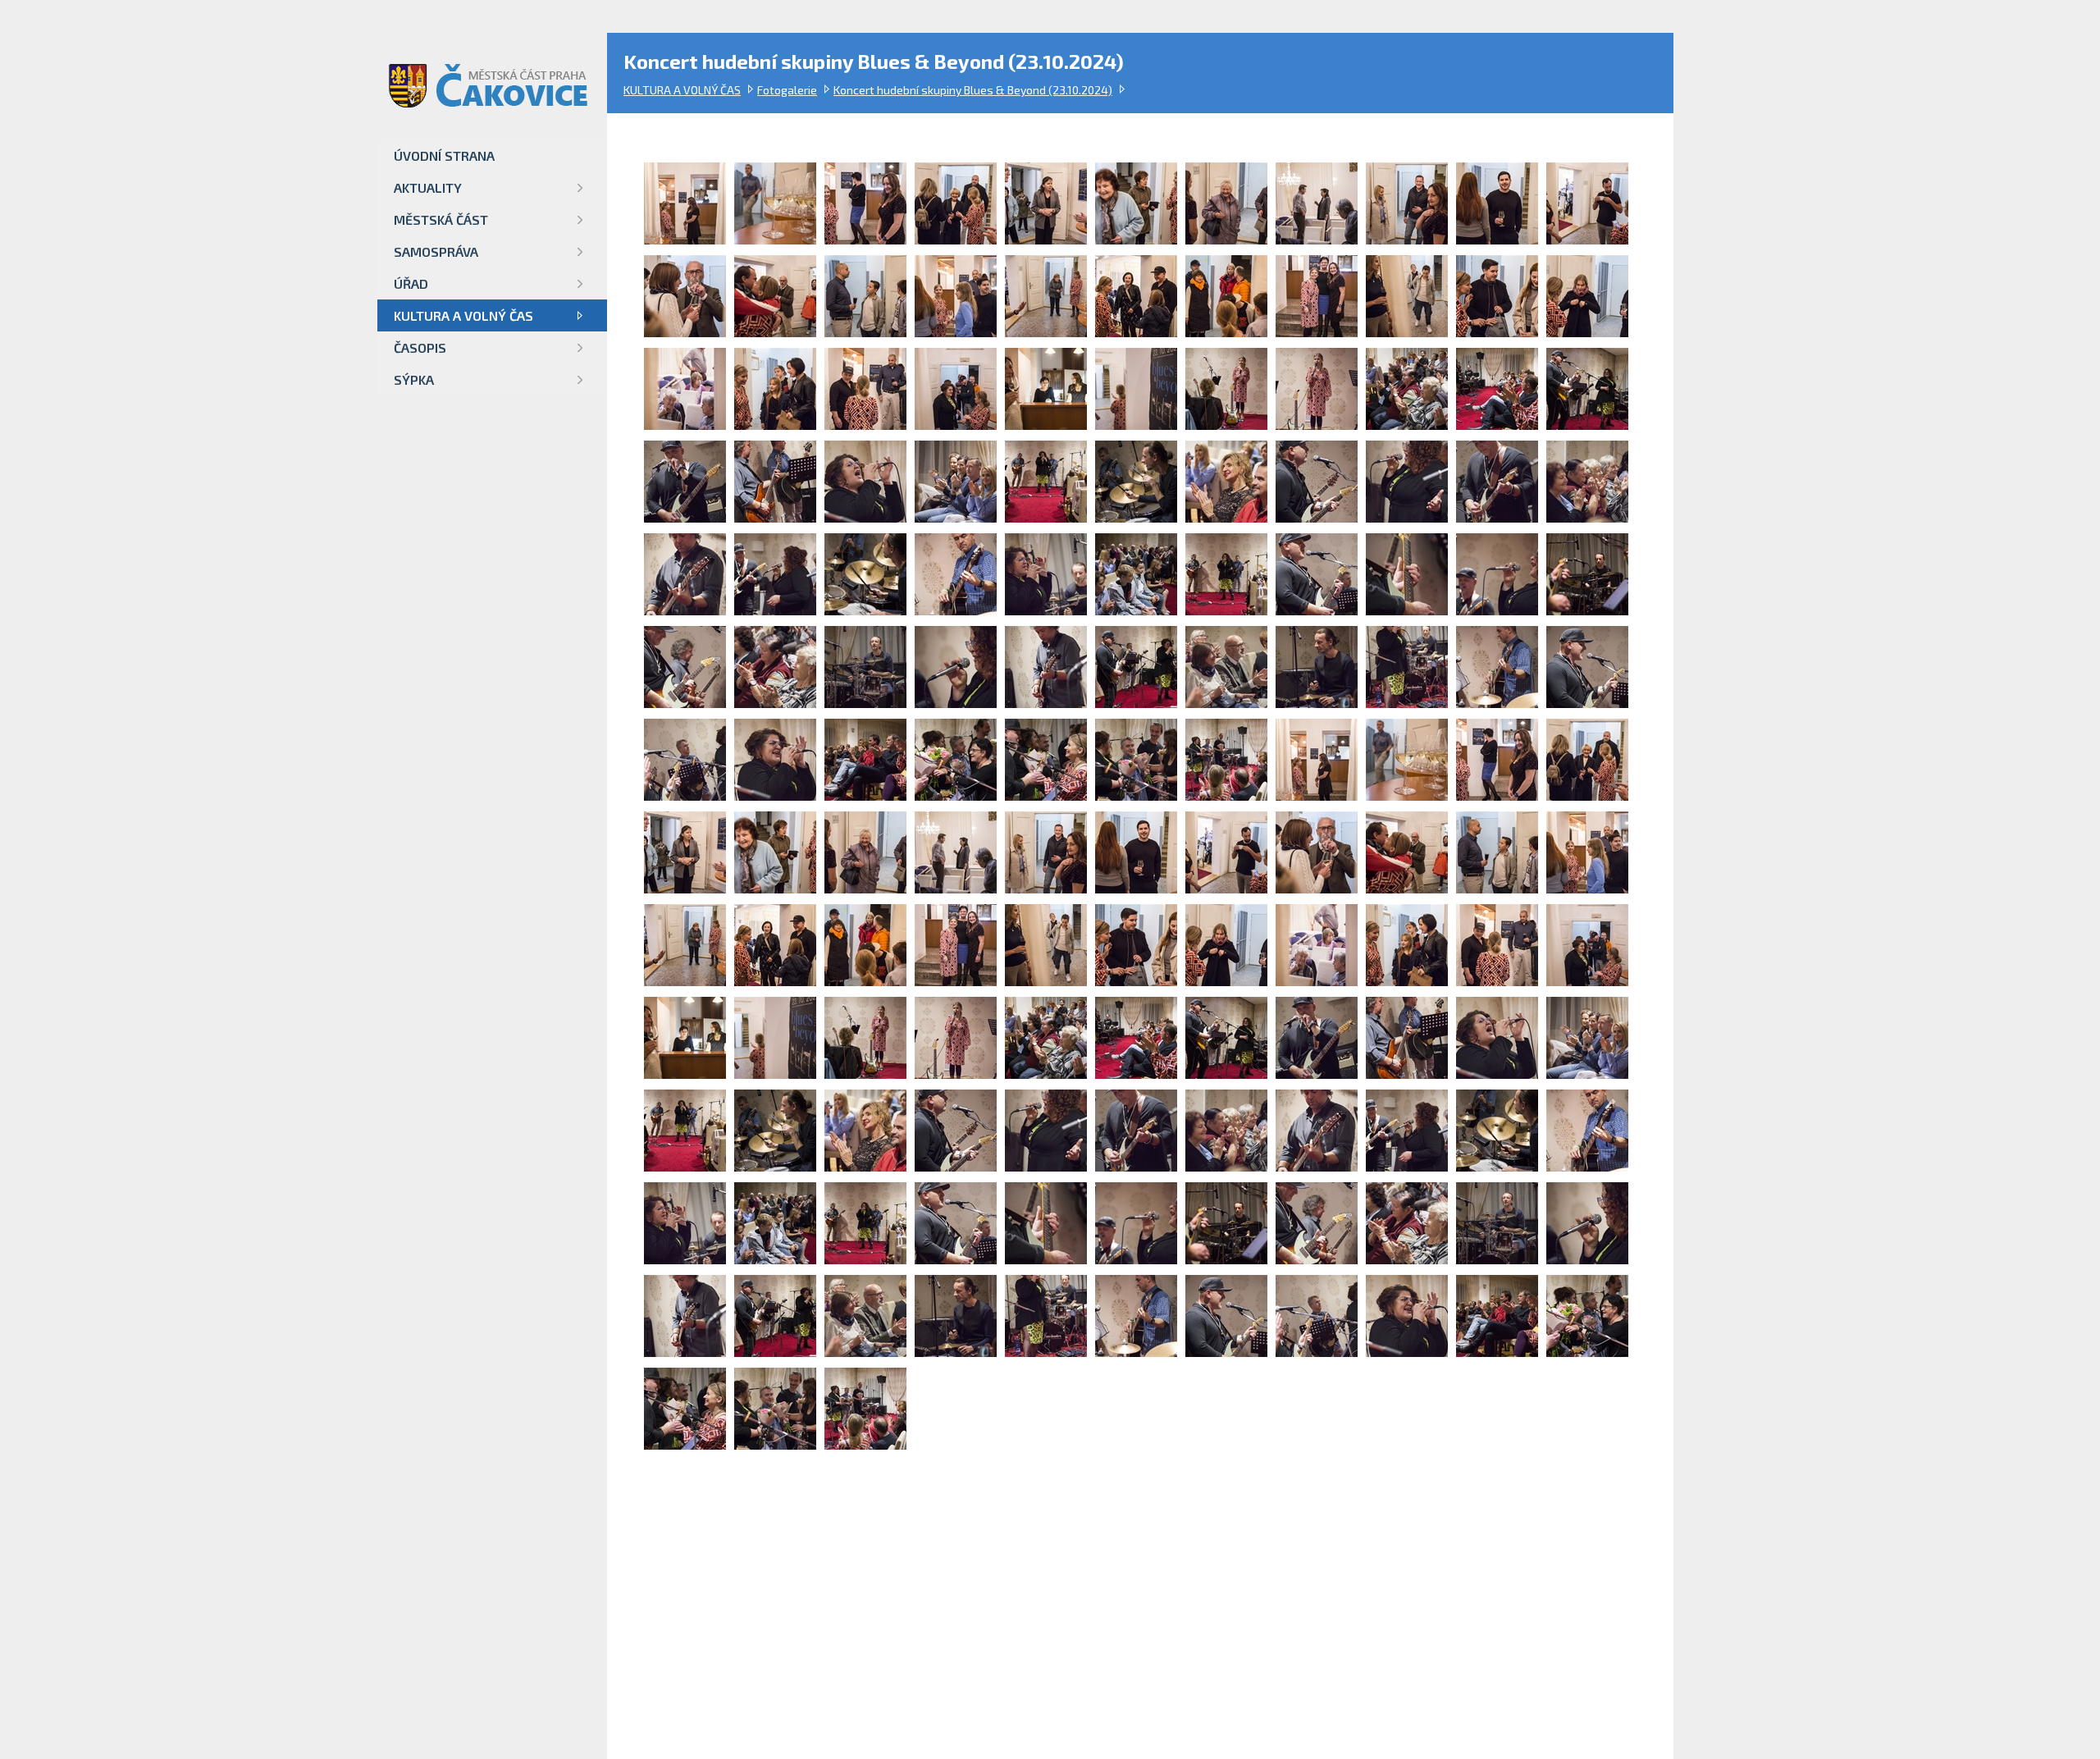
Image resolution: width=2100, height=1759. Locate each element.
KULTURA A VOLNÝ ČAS (682, 90)
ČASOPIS (420, 347)
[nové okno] (685, 239)
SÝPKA (414, 379)
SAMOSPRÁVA (436, 251)
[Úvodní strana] (481, 72)
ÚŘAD (411, 283)
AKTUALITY (428, 187)
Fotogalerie (787, 90)
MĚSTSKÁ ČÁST (441, 219)
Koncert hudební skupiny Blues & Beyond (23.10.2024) (973, 90)
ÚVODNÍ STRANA (444, 155)
